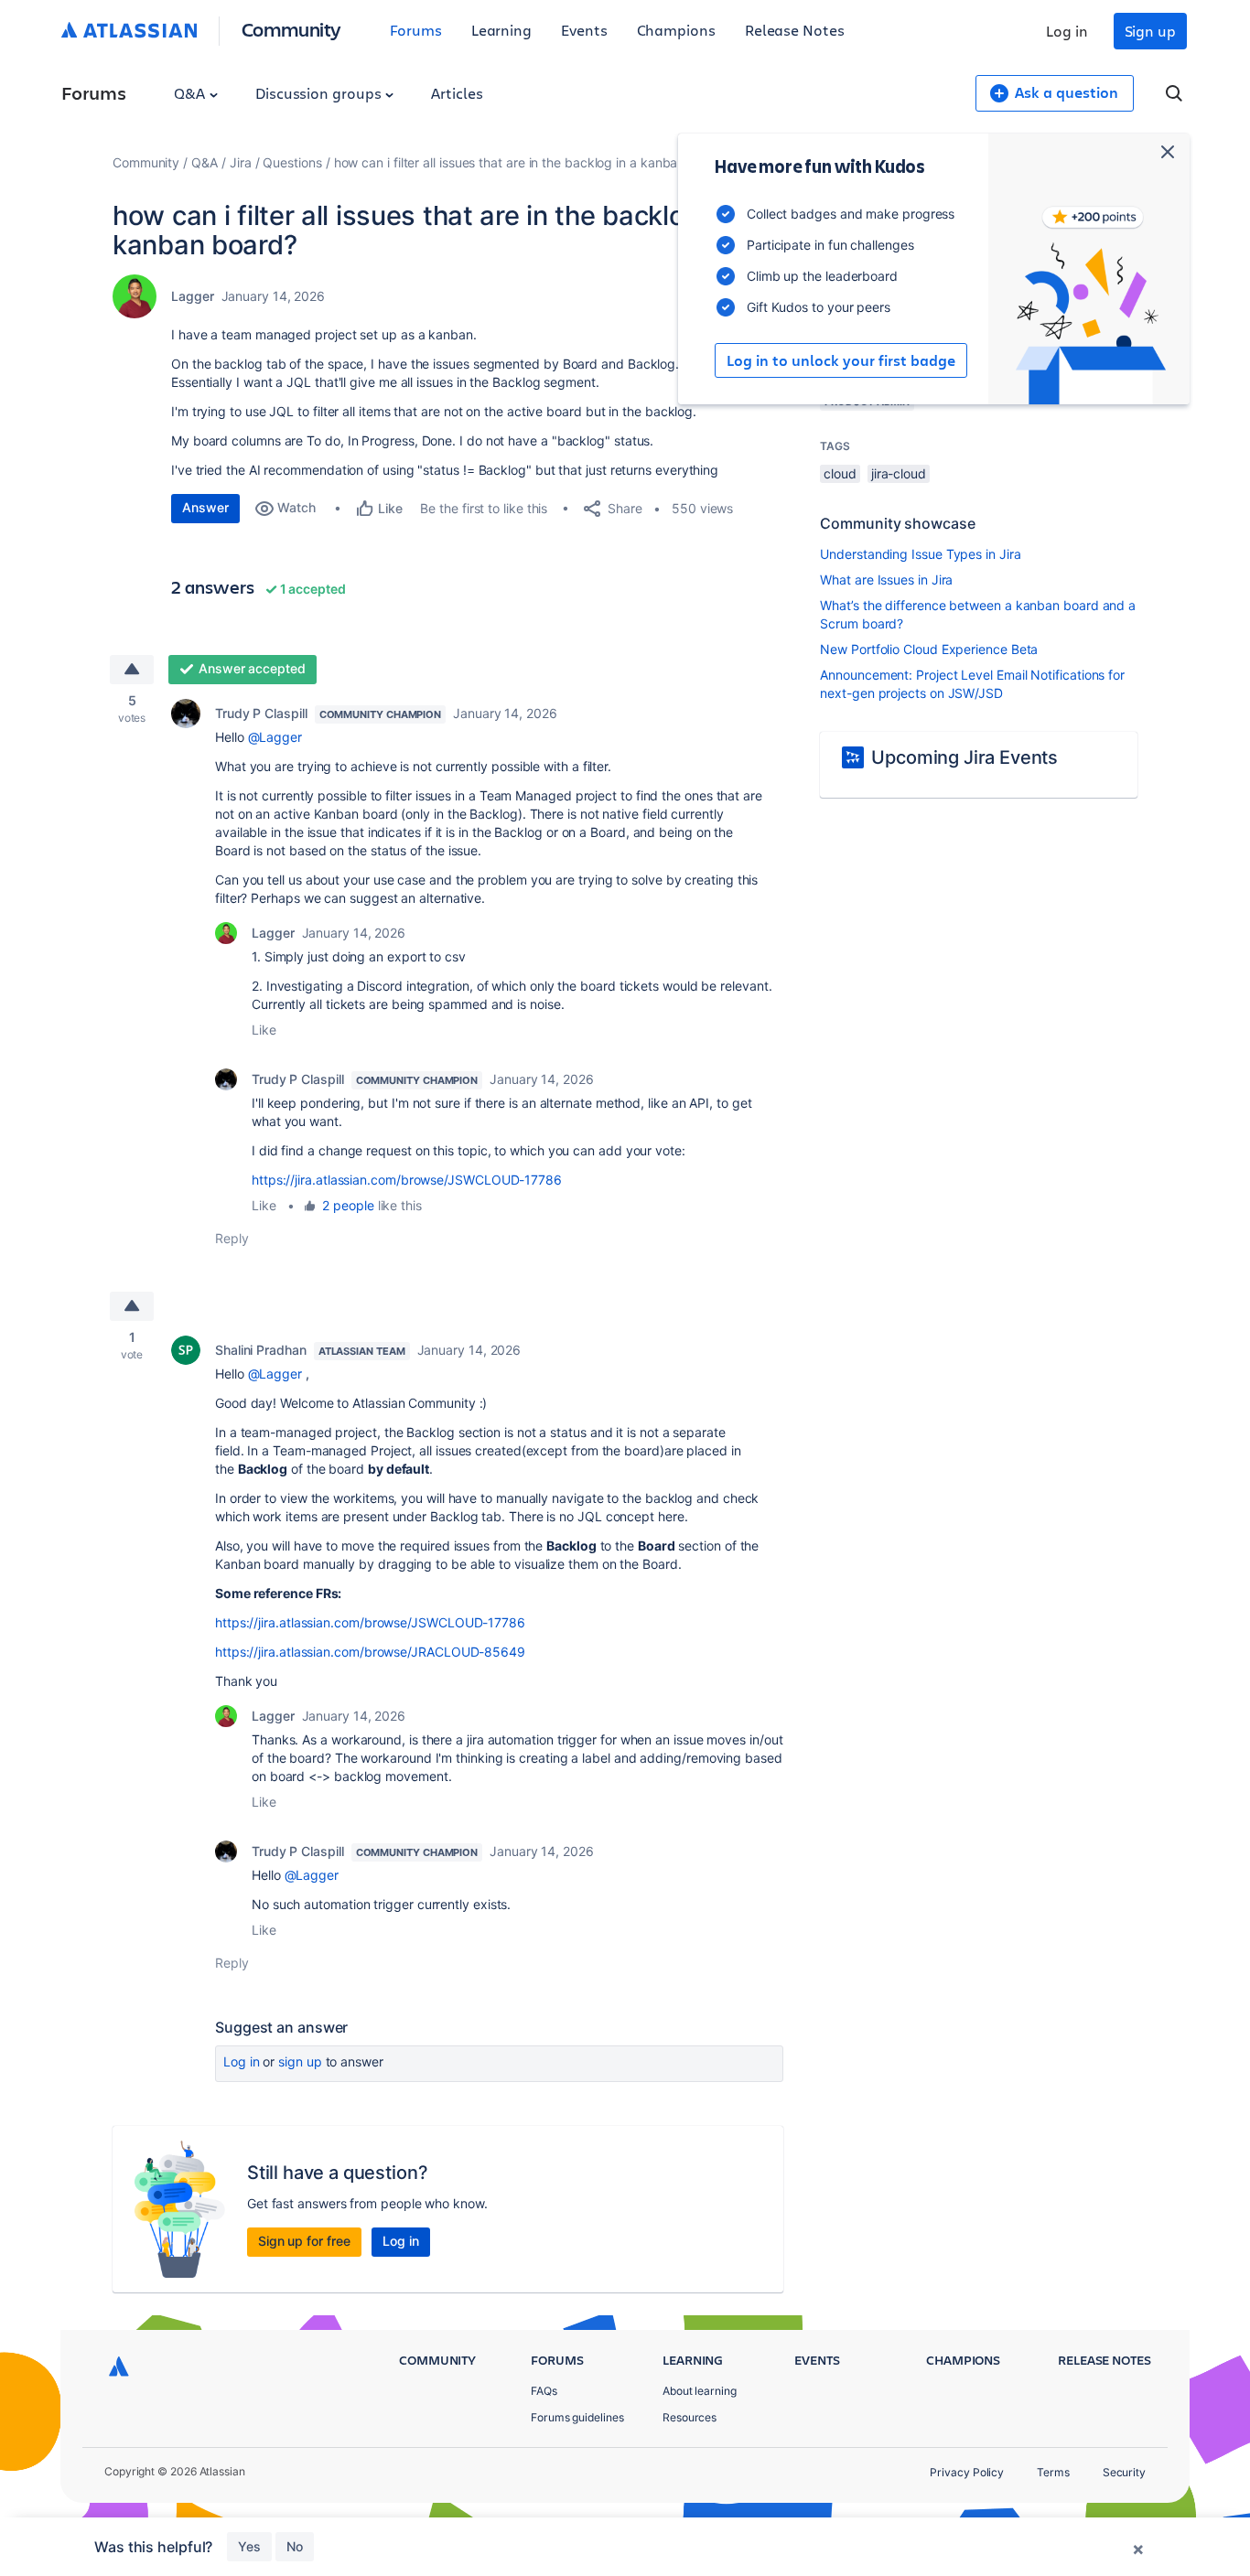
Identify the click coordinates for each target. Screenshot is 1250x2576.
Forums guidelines (577, 2417)
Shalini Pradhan (261, 1350)
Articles (457, 93)
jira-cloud (899, 473)
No (295, 2546)
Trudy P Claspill (261, 713)
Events (584, 30)
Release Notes (795, 30)
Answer (205, 507)
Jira (241, 162)
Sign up (1150, 31)
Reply (232, 1238)
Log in (1067, 31)
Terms (1053, 2472)
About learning (700, 2391)
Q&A (191, 93)
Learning (501, 30)
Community (291, 29)
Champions (676, 30)
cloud (840, 473)
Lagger (193, 296)
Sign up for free (304, 2241)
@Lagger (275, 737)
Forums (416, 30)
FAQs (544, 2391)
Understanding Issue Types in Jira (920, 554)
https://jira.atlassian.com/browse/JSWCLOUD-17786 (407, 1180)
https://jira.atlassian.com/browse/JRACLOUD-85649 (370, 1652)
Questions (292, 162)
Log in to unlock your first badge (841, 360)
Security (1124, 2472)
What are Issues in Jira (886, 580)
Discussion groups (320, 93)
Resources (690, 2417)
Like (264, 1030)
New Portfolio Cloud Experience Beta (929, 649)
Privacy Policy (967, 2472)
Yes (249, 2546)
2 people (348, 1205)
